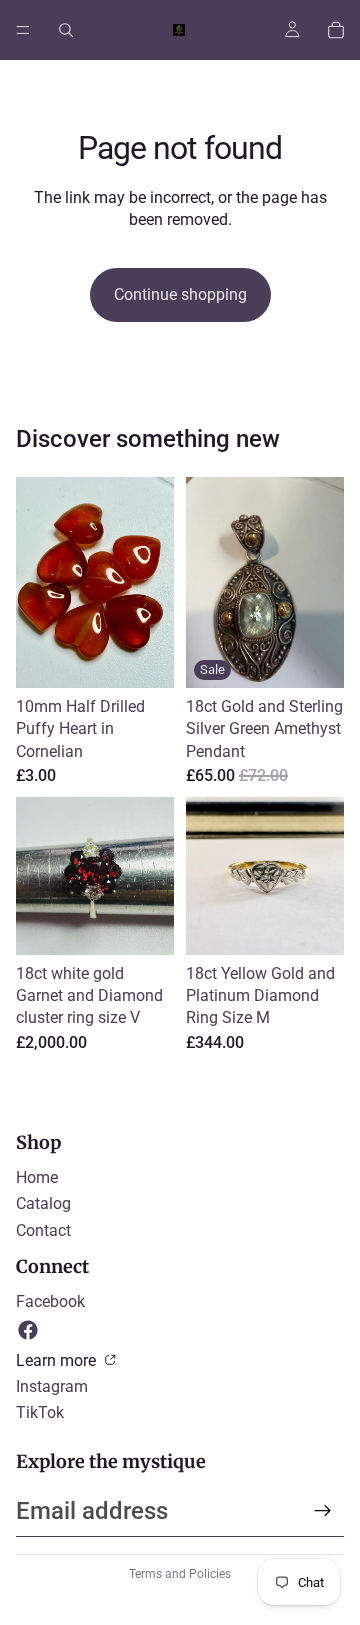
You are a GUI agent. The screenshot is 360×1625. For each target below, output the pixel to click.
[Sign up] (323, 1511)
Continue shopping (180, 294)
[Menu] (23, 30)
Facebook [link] (50, 1301)
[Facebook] (28, 1330)
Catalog (43, 1203)
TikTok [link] (40, 1412)
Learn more (58, 1360)
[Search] (66, 30)
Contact (43, 1230)
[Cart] (336, 30)
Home (37, 1177)
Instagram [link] (52, 1386)
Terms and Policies (180, 1574)
